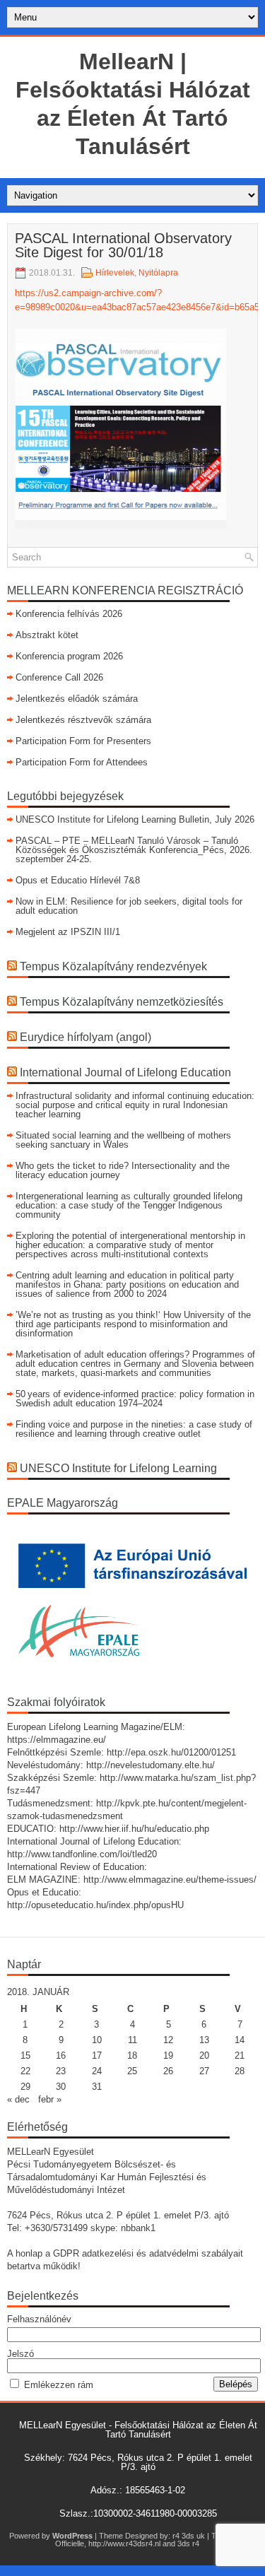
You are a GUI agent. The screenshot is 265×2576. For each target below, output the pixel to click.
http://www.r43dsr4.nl (124, 2543)
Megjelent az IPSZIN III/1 (68, 932)
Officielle (70, 2543)
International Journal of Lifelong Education (125, 1072)
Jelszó (20, 2354)
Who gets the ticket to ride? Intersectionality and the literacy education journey (123, 1170)
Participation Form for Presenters (83, 741)
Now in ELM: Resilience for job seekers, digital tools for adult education (129, 906)
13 (204, 2040)
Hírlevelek (115, 273)
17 (97, 2055)
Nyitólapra (158, 273)
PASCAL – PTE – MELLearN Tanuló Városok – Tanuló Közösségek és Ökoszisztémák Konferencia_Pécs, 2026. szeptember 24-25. (134, 850)
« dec (18, 2099)
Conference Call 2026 (59, 677)
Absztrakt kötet (47, 635)
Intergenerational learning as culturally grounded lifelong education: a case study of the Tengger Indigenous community (129, 1205)
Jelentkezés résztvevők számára (83, 720)
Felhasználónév (39, 2319)
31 (97, 2087)
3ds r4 (188, 2543)
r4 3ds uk (189, 2536)
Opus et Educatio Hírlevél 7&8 (78, 880)
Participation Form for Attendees (82, 762)
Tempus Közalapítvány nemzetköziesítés (122, 1002)
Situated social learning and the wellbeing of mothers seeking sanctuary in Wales (123, 1140)
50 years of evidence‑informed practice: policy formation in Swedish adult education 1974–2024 (135, 1399)
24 (97, 2071)
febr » (50, 2099)
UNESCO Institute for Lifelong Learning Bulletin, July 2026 (135, 819)
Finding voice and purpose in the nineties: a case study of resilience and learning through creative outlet (134, 1429)
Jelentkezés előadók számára (77, 699)
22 (25, 2071)
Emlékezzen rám (59, 2385)
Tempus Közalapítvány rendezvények (113, 966)
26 (168, 2071)
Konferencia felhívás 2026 (69, 614)
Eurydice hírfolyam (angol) (86, 1037)
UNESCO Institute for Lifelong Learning (118, 1468)
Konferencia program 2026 (69, 656)
